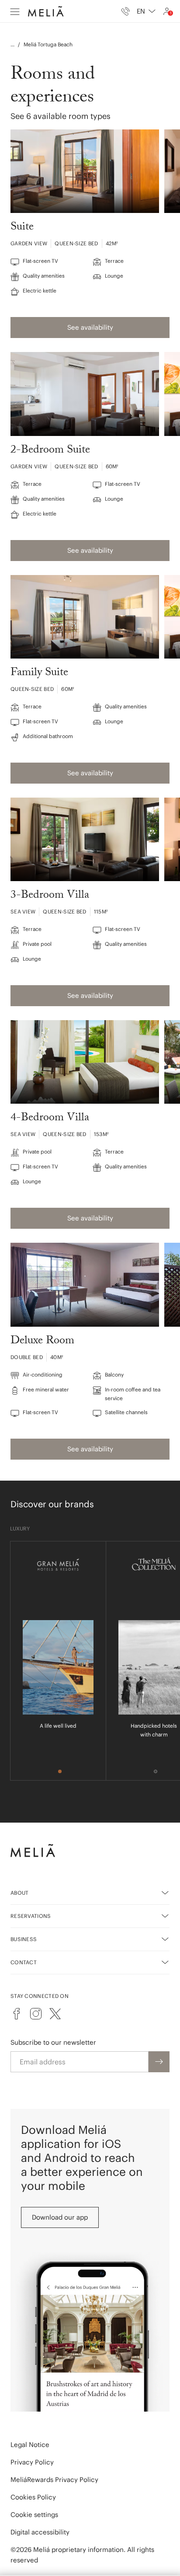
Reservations (31, 1916)
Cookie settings (34, 2515)
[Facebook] (17, 2014)
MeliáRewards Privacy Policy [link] (54, 2480)
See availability (90, 327)
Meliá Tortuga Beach (48, 44)
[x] (55, 2014)
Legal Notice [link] (30, 2445)
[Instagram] (36, 2014)
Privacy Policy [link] (32, 2462)
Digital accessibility (40, 2532)
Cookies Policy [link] (33, 2497)
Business (24, 1939)
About (20, 1893)
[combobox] (146, 11)
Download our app (60, 2217)
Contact (24, 1962)
